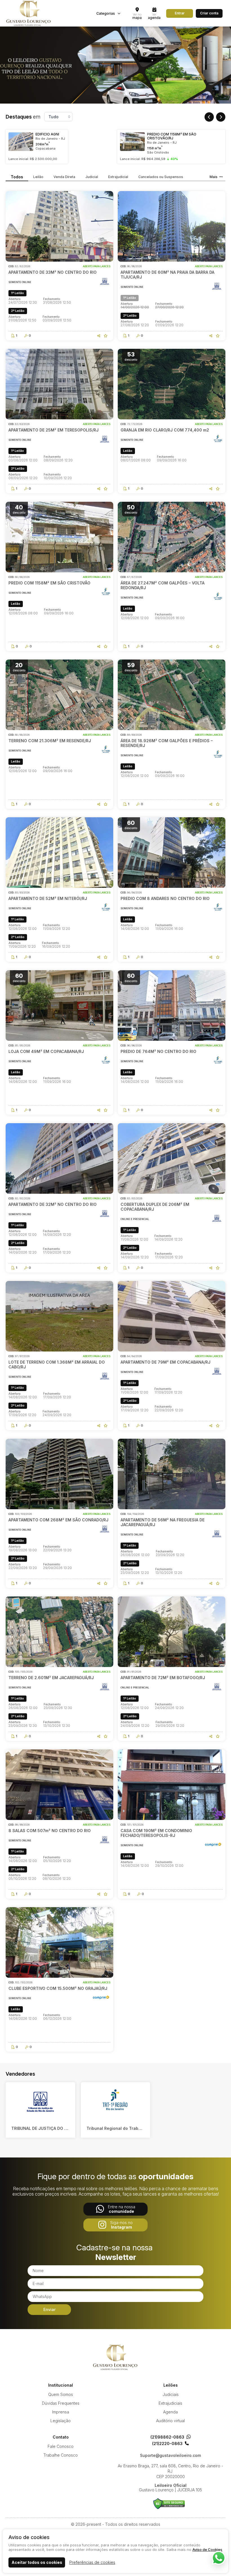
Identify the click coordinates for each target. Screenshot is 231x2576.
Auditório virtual (170, 2421)
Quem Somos (61, 2394)
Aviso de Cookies (207, 2549)
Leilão (38, 177)
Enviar (49, 2309)
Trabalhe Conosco (61, 2455)
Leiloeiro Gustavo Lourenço (115, 2357)
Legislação (61, 2421)
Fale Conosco (61, 2446)
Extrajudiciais (170, 2403)
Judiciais (171, 2394)
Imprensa (61, 2412)
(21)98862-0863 (167, 2437)
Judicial (92, 177)
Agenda (170, 2412)
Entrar (180, 13)
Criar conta (209, 13)
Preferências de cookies (92, 2562)
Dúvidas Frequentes (61, 2403)
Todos (17, 177)
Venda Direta (64, 177)
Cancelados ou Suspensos (161, 177)
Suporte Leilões (169, 2504)
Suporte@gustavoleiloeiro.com (170, 2455)
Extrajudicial (118, 177)
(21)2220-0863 (167, 2444)
